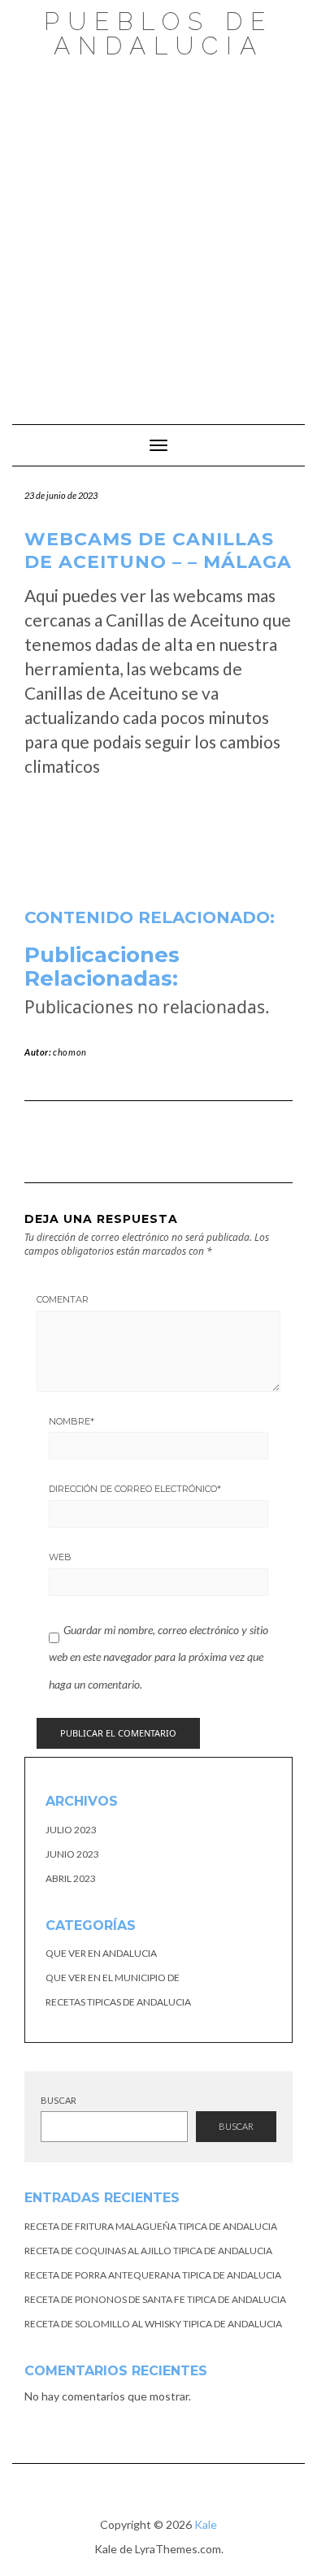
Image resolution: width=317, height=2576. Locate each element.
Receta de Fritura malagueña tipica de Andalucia (151, 2226)
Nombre (72, 1421)
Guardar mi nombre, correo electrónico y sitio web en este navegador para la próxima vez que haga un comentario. (158, 1657)
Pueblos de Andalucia (158, 34)
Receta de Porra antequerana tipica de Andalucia (153, 2275)
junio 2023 (72, 1854)
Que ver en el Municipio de (113, 1978)
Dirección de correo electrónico (135, 1489)
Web (60, 1557)
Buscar (59, 2100)
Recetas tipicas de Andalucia (118, 2002)
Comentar (63, 1299)
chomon (70, 1052)
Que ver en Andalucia (101, 1953)
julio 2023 (71, 1830)
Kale (206, 2524)
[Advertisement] (158, 233)
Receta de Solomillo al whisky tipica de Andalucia (153, 2324)
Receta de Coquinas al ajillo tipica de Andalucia (148, 2251)
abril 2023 (71, 1878)
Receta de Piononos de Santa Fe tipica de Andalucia (155, 2299)
